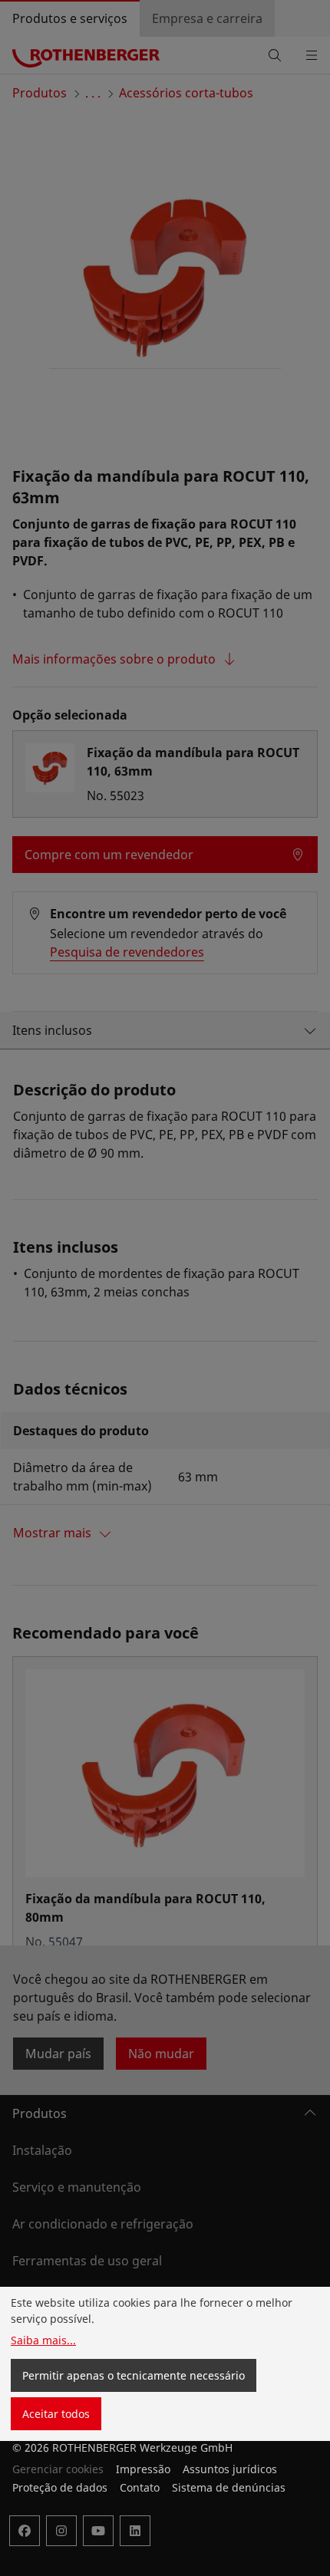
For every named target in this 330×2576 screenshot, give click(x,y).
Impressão (143, 2469)
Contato (140, 2487)
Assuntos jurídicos (230, 2469)
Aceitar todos (56, 2414)
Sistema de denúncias (229, 2487)
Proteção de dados (60, 2487)
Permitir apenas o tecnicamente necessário (134, 2375)
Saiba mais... (43, 2340)
